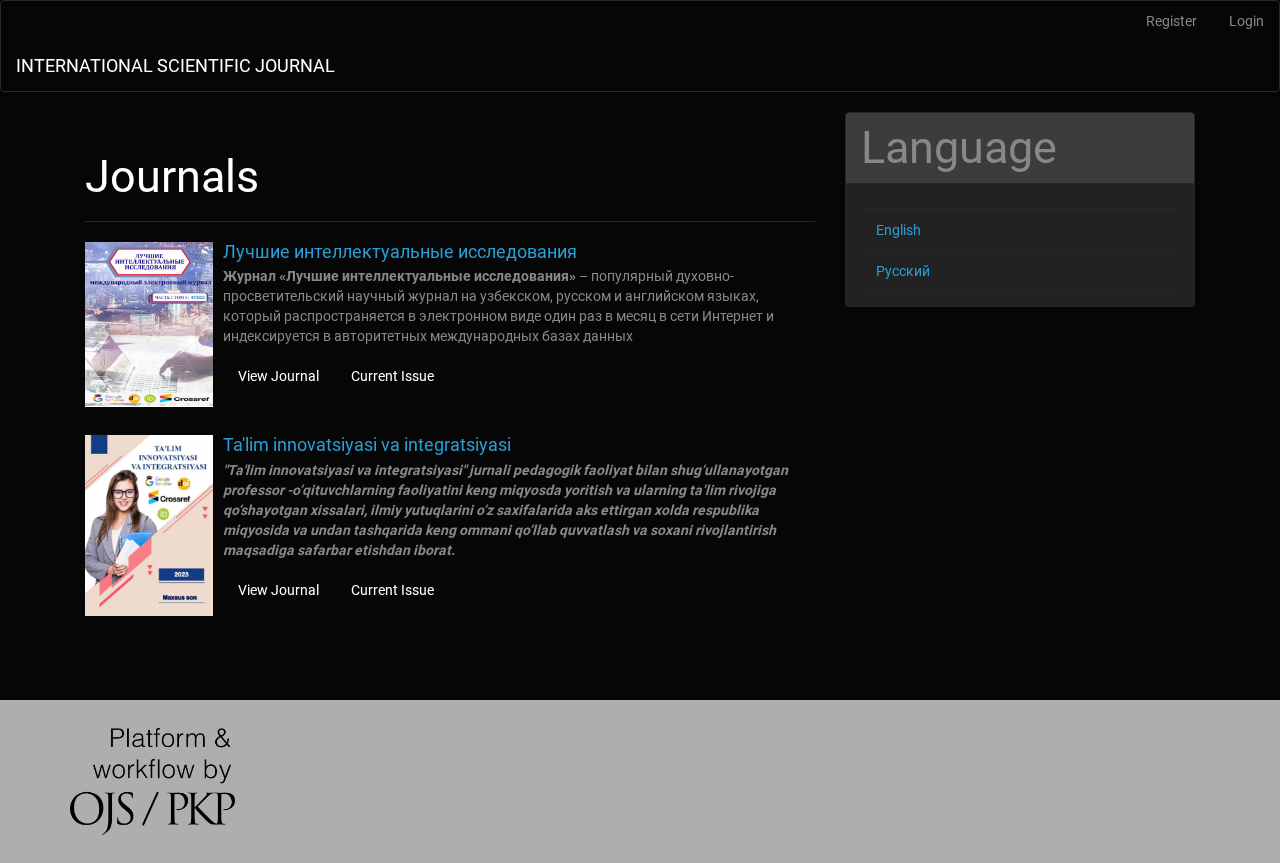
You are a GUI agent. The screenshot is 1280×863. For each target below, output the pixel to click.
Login (1246, 21)
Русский (903, 271)
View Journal (278, 376)
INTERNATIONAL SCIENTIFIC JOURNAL (175, 65)
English (898, 230)
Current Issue (392, 376)
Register (1171, 21)
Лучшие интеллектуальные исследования (400, 251)
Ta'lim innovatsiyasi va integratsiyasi (367, 444)
